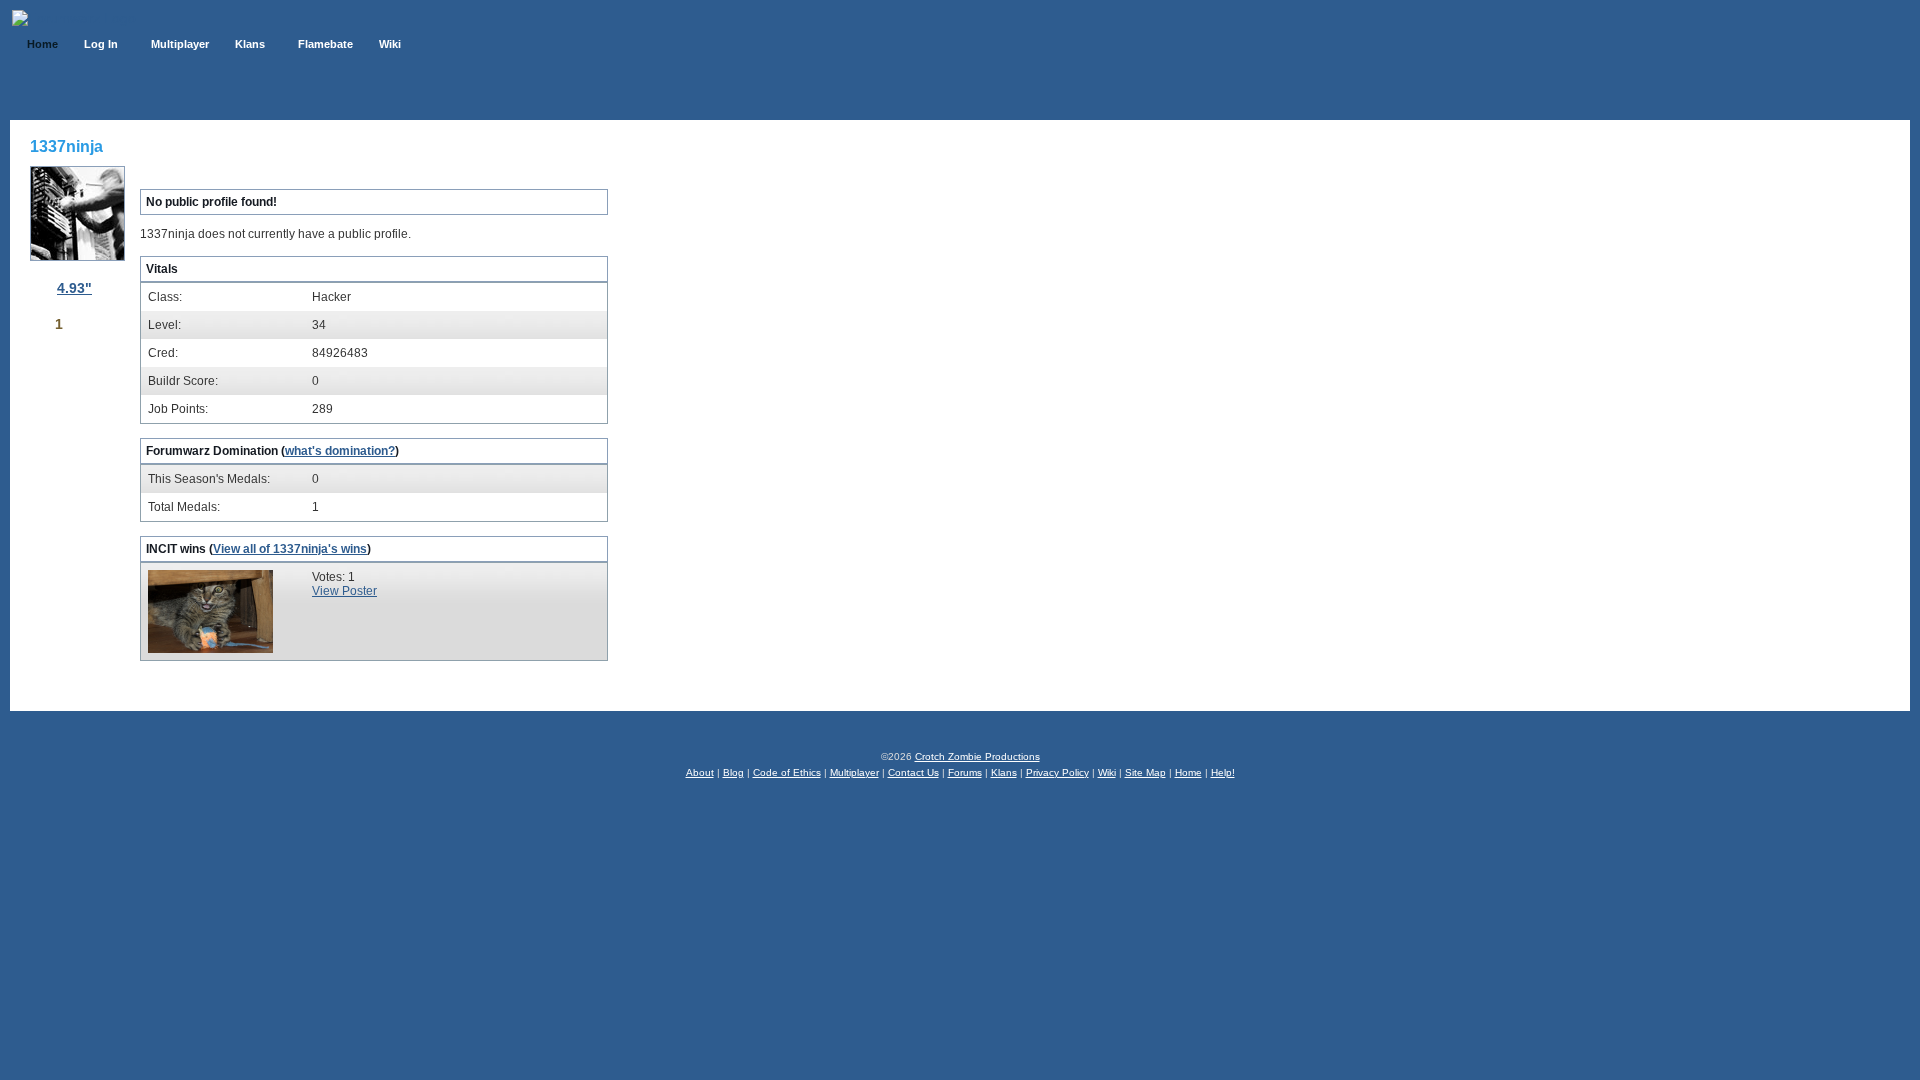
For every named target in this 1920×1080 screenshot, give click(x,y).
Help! (1223, 772)
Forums (965, 772)
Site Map (1145, 772)
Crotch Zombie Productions (977, 756)
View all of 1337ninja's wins (290, 549)
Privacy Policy (1057, 772)
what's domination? (340, 451)
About (700, 772)
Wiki (1107, 772)
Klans (1004, 772)
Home (1188, 772)
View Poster (344, 591)
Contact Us (913, 772)
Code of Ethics (787, 772)
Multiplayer (854, 772)
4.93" (74, 288)
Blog (733, 772)
